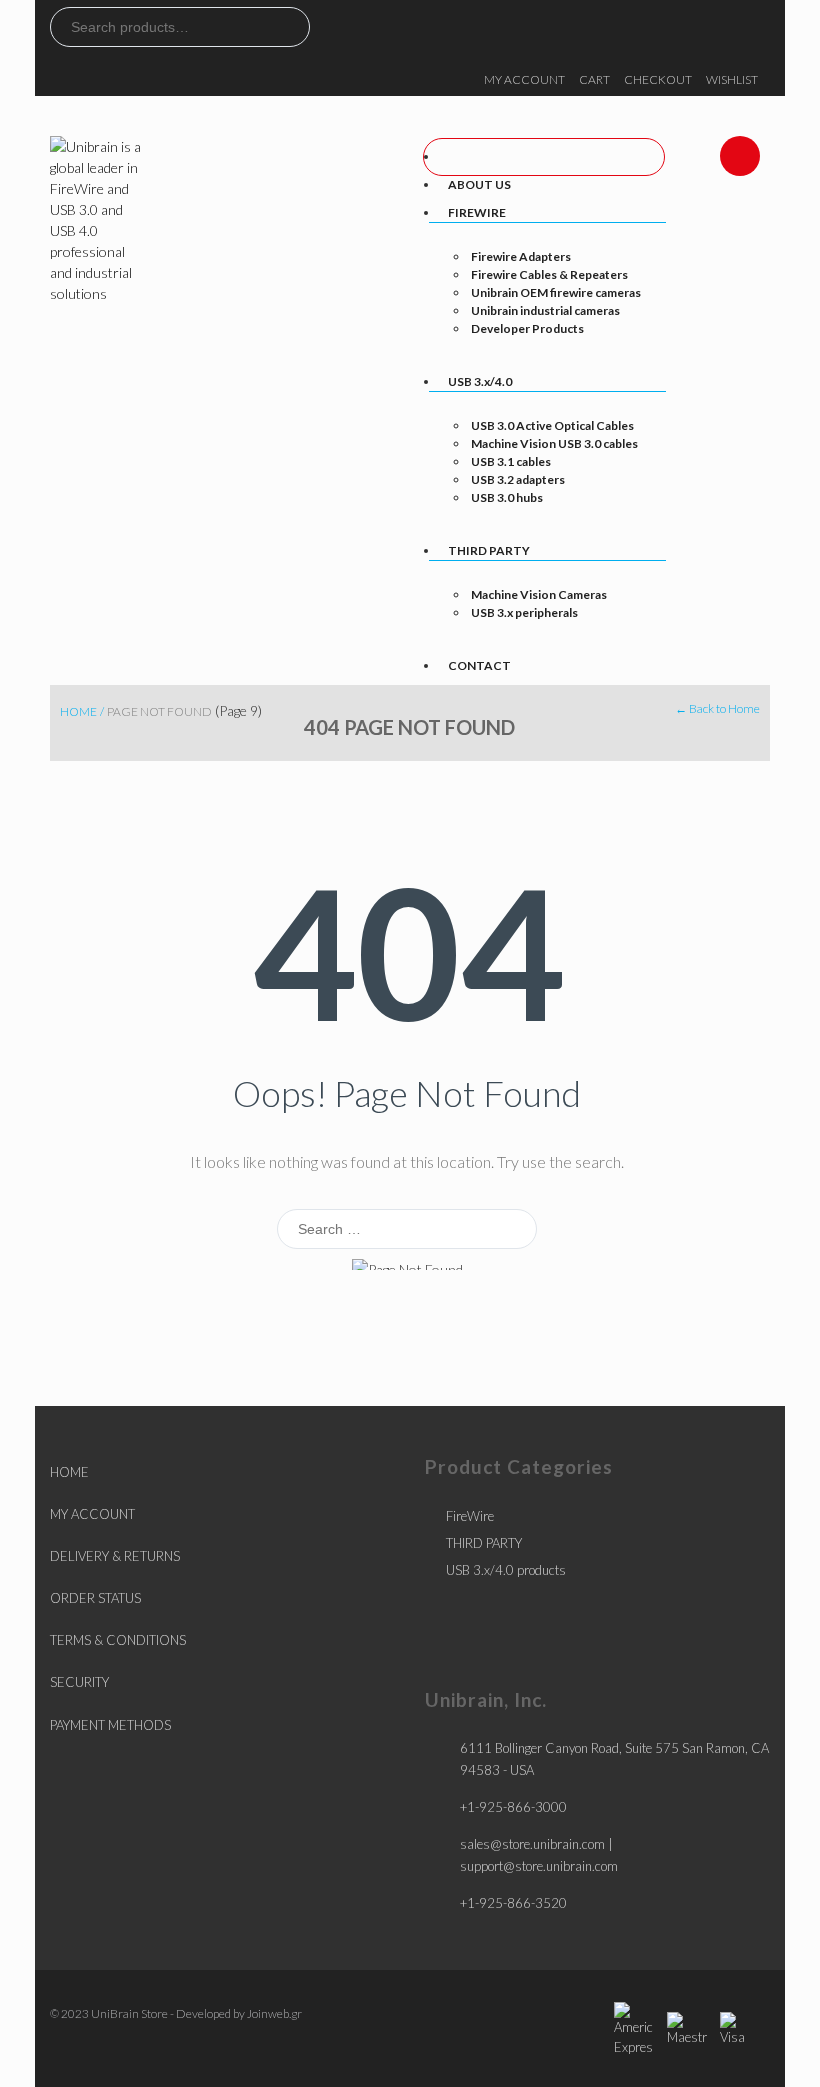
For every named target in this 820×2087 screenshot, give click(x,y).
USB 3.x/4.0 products (506, 1570)
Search (294, 27)
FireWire (470, 1516)
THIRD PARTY (484, 1543)
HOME (69, 1472)
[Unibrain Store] (97, 217)
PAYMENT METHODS (110, 1725)
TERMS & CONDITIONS (118, 1640)
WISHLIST (732, 79)
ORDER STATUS (95, 1598)
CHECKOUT (658, 79)
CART (594, 79)
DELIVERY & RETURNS (115, 1556)
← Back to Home (717, 708)
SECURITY (79, 1682)
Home (78, 711)
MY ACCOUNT (524, 79)
